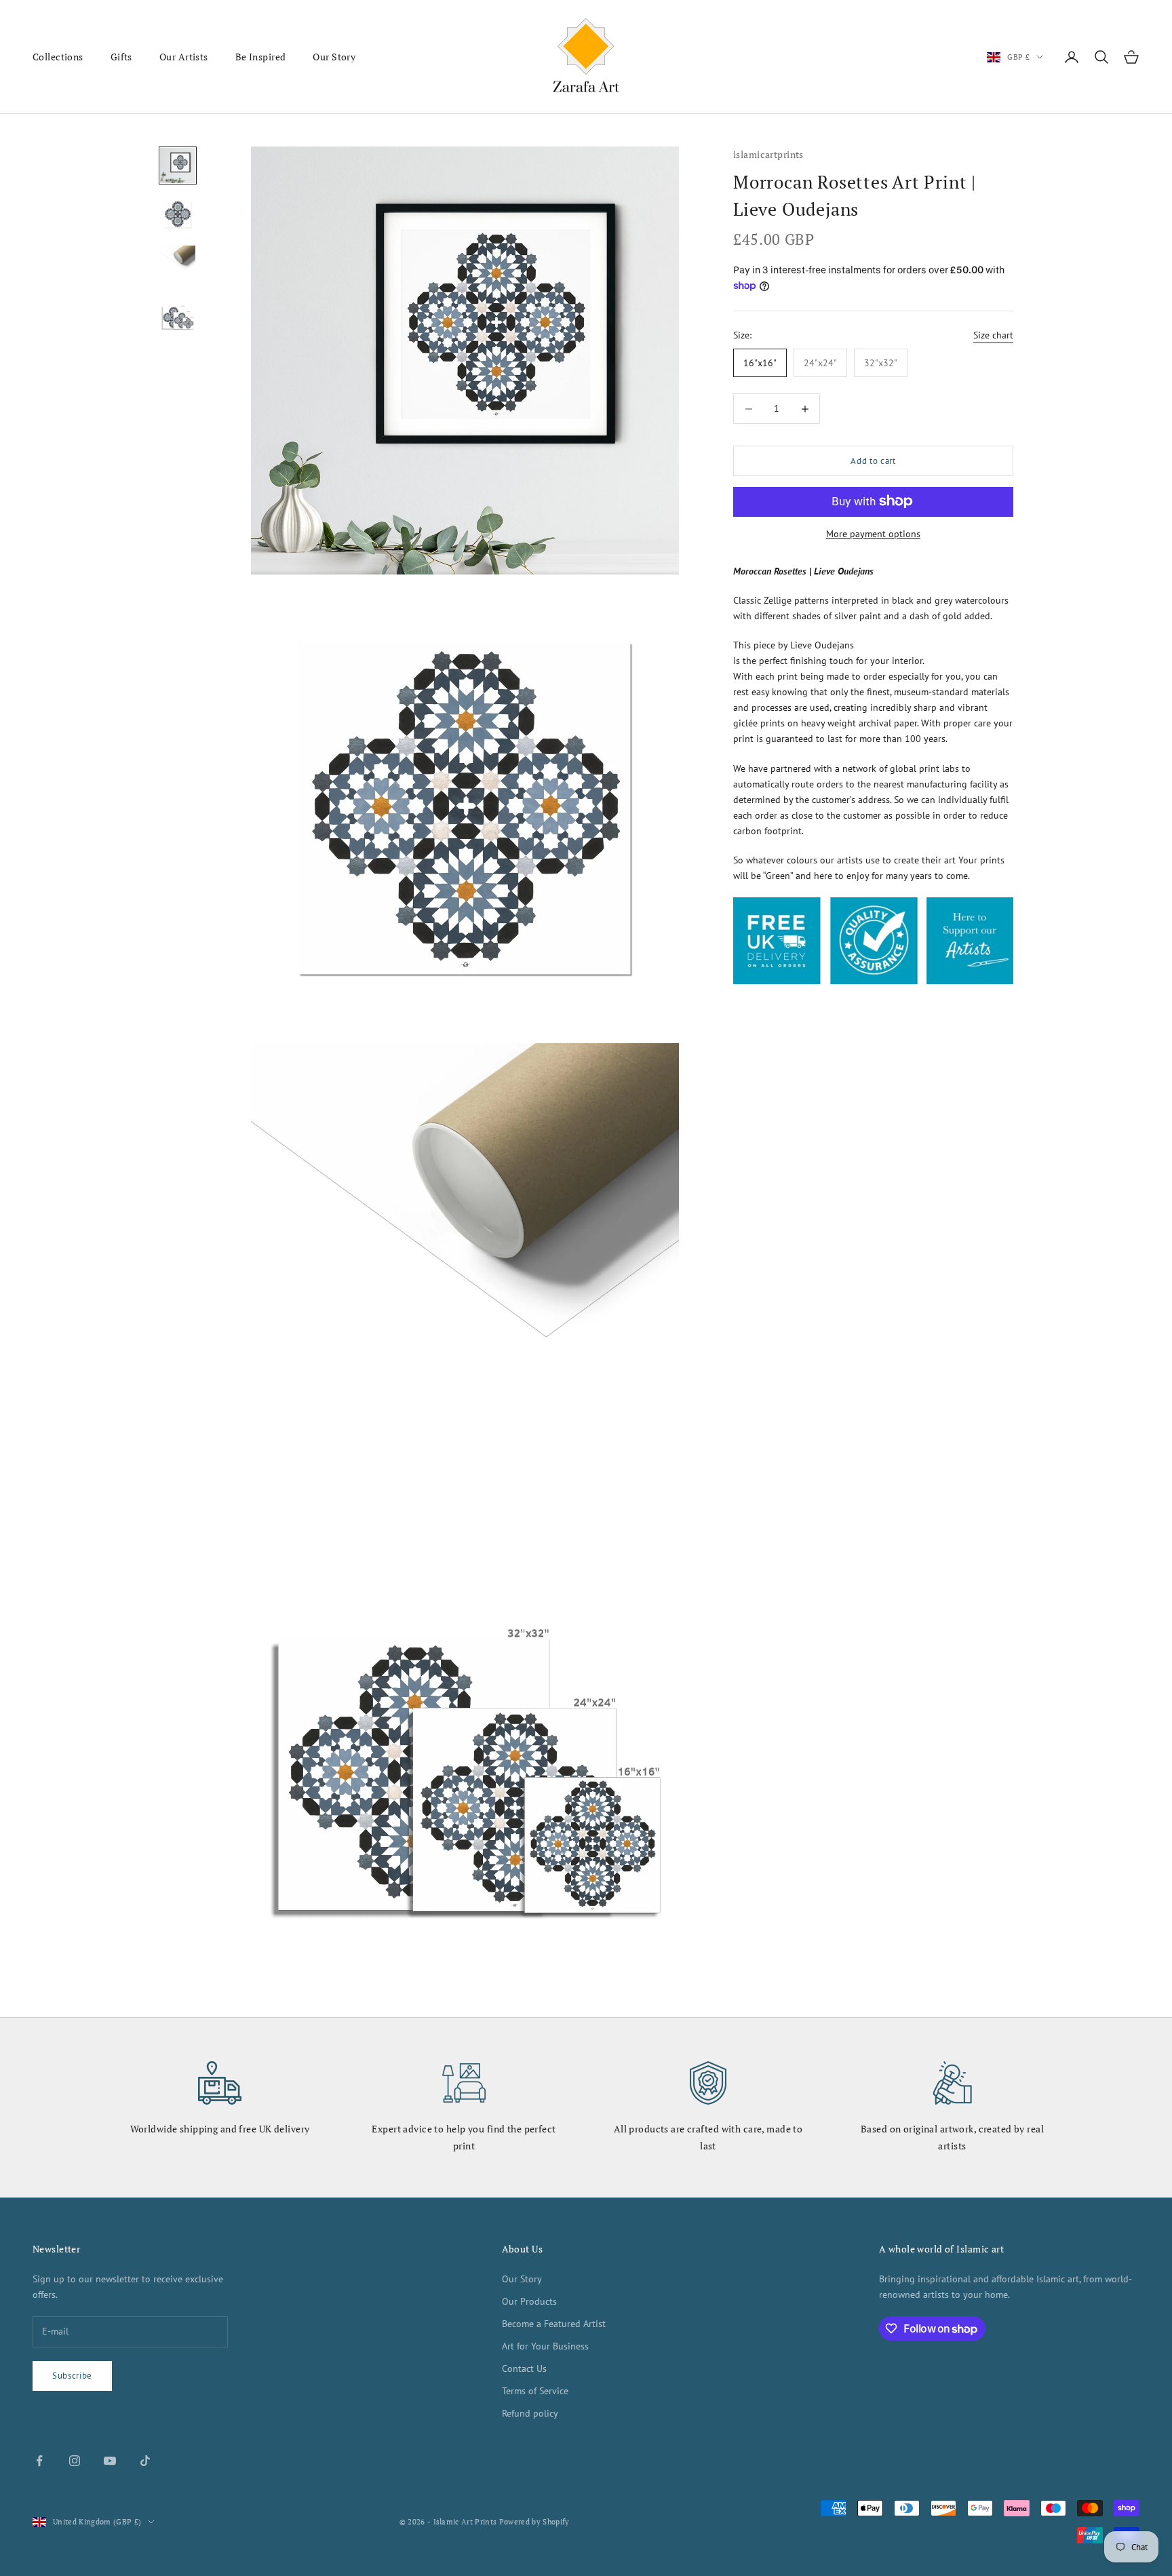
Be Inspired (261, 57)
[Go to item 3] (178, 263)
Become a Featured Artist (554, 2324)
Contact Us (524, 2368)
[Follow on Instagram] (75, 2461)
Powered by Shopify (534, 2522)
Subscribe (72, 2376)
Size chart (993, 335)
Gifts (121, 57)
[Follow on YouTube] (110, 2461)
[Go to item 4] (178, 312)
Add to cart (873, 461)
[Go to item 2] (178, 214)
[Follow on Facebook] (39, 2461)
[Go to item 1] (178, 165)
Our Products (529, 2301)
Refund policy (530, 2413)
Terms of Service (535, 2391)
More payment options (873, 533)
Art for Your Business (545, 2346)
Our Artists (184, 57)
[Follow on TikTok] (145, 2461)
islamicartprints (768, 154)
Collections (58, 57)
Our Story (334, 57)
